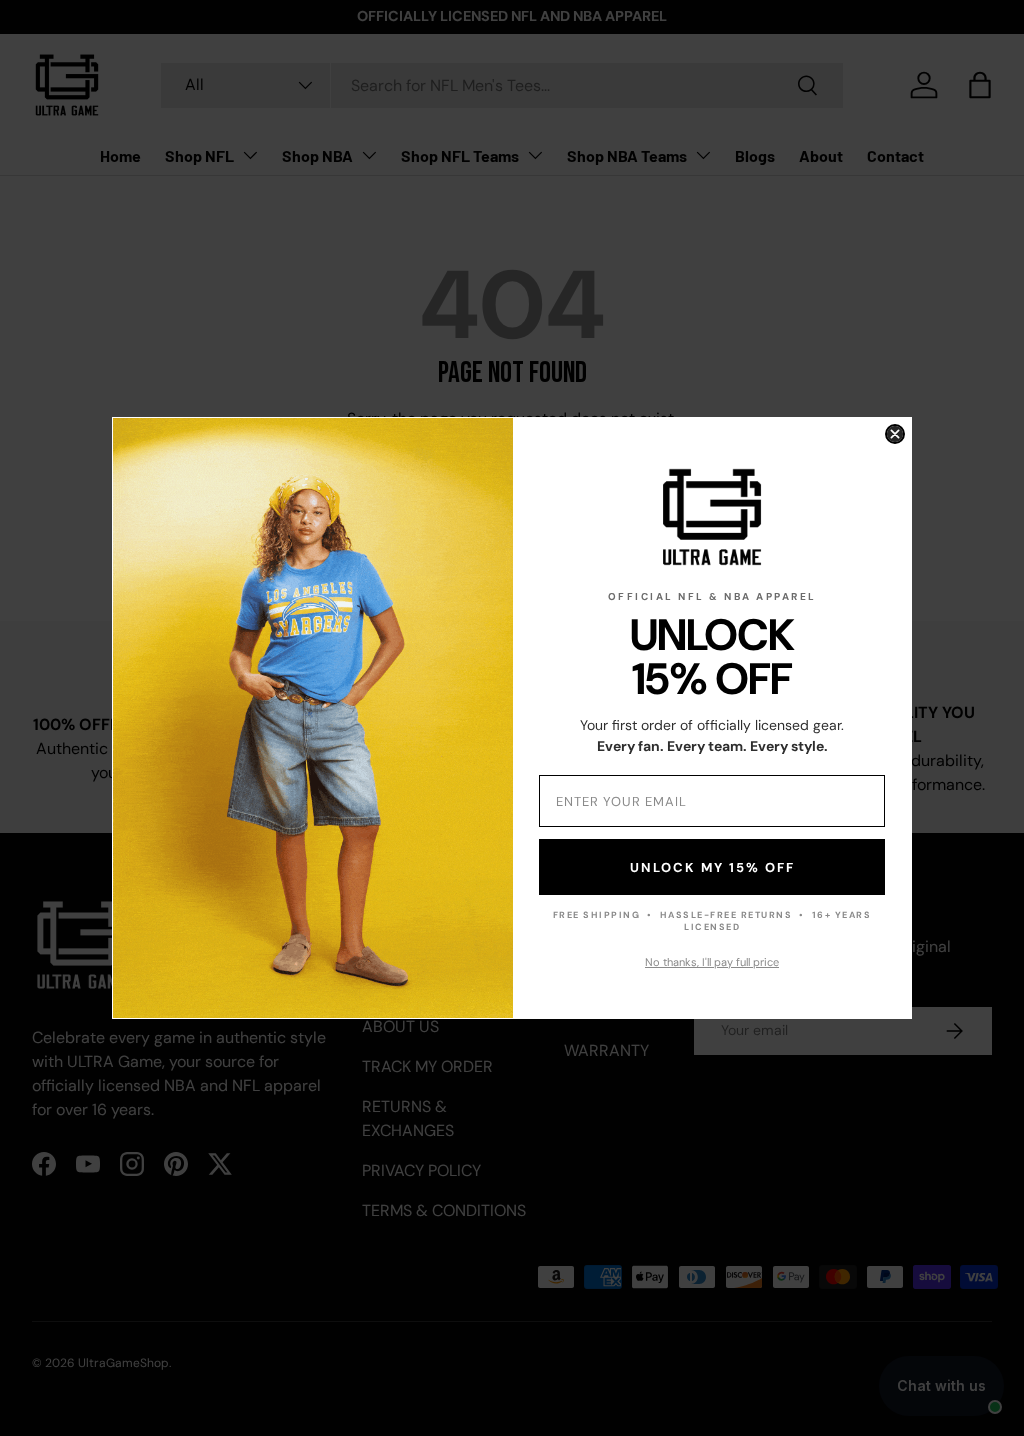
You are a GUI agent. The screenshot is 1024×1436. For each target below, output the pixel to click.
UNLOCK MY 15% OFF (712, 867)
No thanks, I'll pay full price (712, 962)
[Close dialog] (895, 434)
